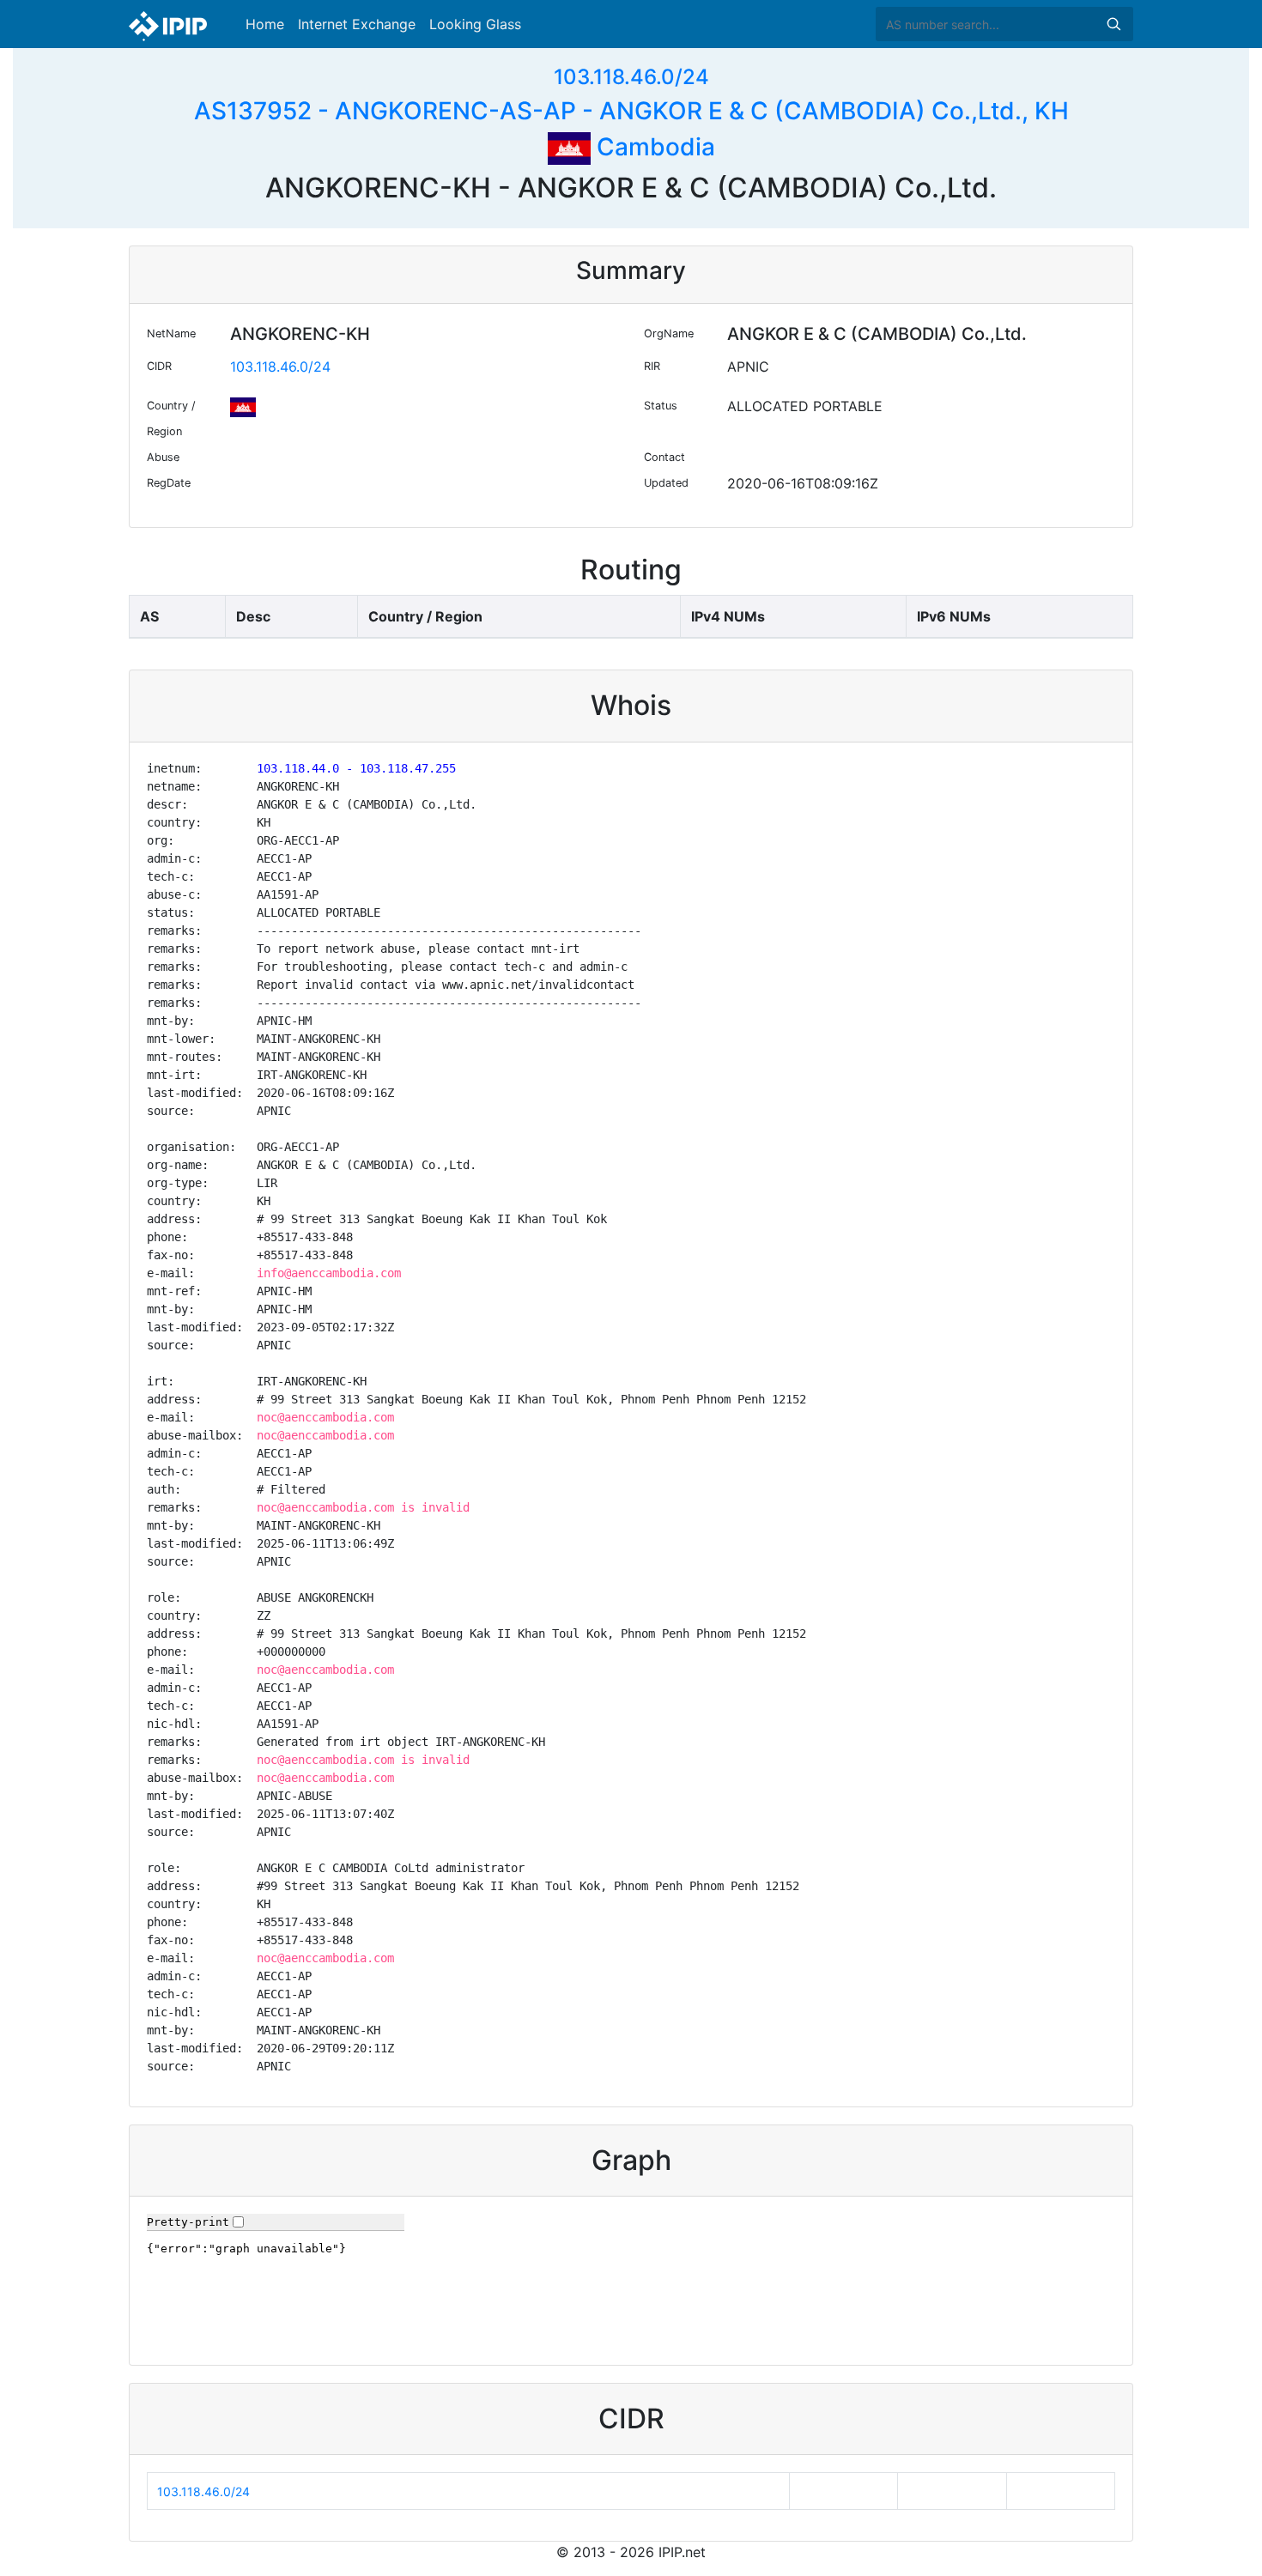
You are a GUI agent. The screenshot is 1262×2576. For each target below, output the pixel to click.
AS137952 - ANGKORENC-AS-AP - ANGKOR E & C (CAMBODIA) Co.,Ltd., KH (631, 111)
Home (265, 24)
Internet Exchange (357, 24)
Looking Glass (475, 24)
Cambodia (653, 147)
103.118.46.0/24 (631, 77)
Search (1113, 24)
